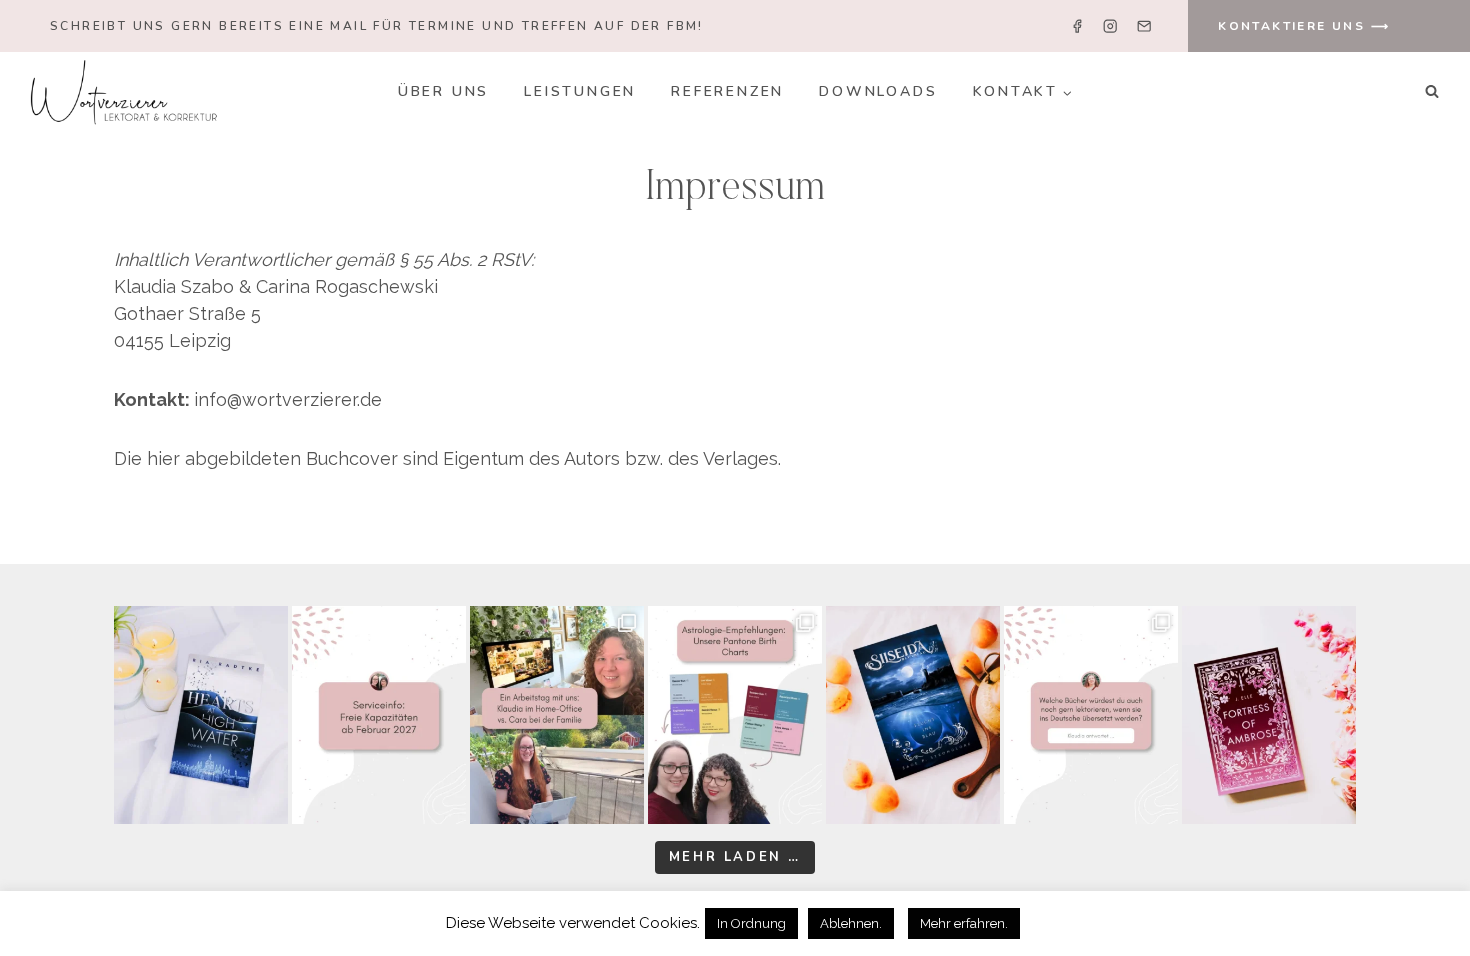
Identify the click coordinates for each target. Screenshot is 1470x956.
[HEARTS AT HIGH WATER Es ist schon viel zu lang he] (201, 715)
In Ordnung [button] (751, 923)
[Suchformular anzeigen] (1432, 92)
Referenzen (727, 91)
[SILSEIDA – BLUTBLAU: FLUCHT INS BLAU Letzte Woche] (913, 715)
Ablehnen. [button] (851, 923)
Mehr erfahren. (964, 923)
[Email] (1143, 26)
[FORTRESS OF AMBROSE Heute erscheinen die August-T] (1269, 715)
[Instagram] (1110, 26)
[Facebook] (1077, 26)
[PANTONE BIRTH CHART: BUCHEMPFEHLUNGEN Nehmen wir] (735, 715)
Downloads (878, 91)
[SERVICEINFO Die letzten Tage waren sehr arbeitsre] (379, 715)
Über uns (443, 91)
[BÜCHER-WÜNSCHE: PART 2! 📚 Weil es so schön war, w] (1091, 715)
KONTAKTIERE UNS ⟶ (1304, 26)
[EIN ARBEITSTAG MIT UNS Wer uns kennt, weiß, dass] (557, 715)
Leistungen (580, 91)
